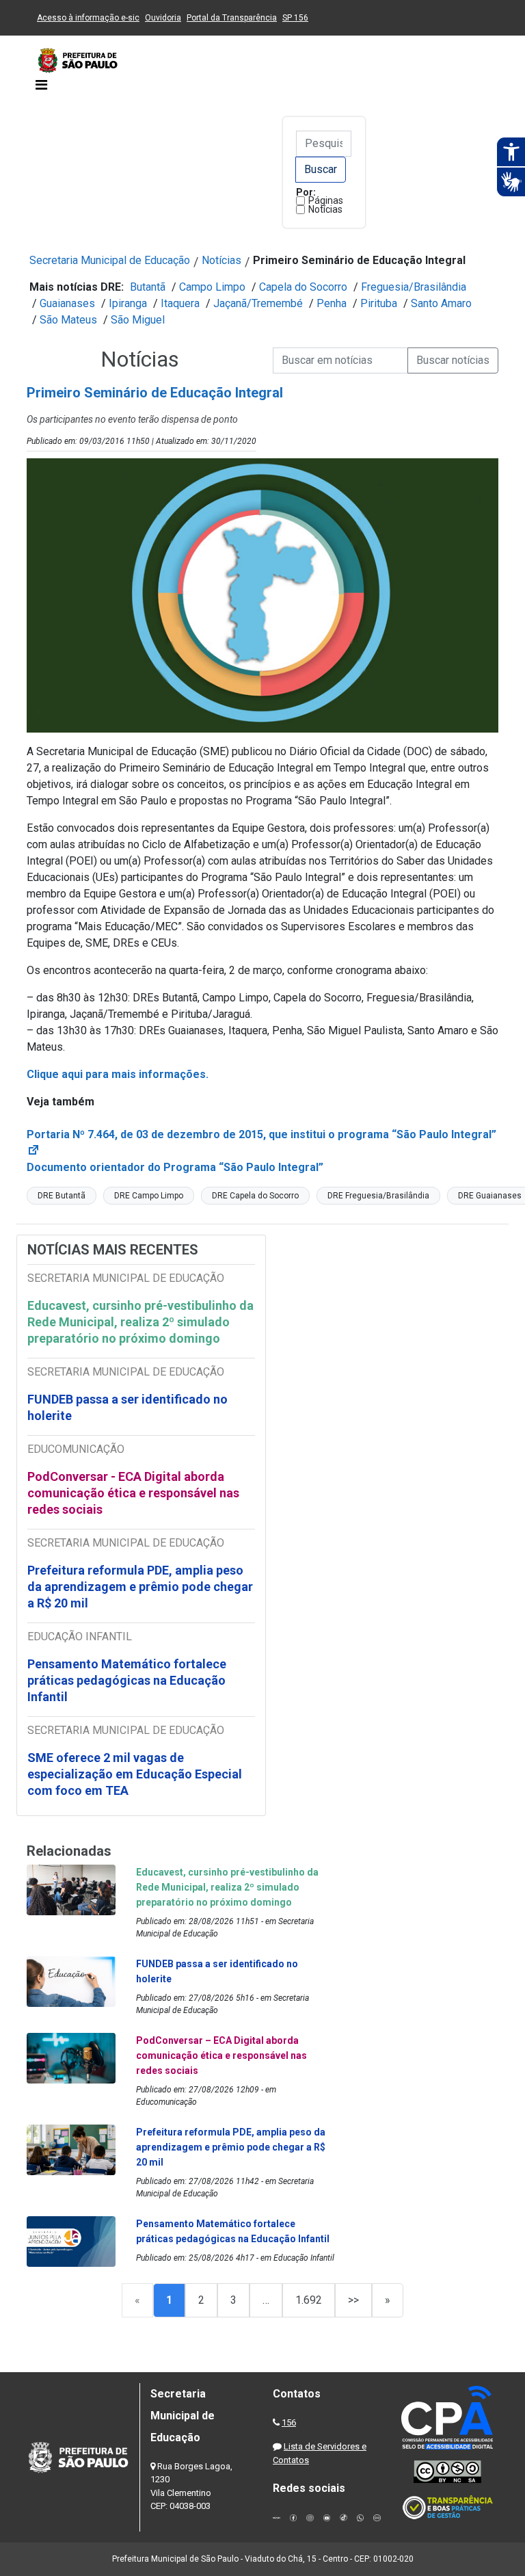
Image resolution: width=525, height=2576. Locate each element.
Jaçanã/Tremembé (258, 303)
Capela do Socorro (303, 287)
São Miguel (138, 320)
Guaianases (67, 303)
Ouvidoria (163, 18)
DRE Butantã (62, 1196)
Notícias (325, 209)
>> (353, 2300)
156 (289, 2422)
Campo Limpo (212, 287)
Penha (332, 303)
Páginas (326, 200)
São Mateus (68, 320)
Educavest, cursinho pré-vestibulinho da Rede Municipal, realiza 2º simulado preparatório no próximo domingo (140, 1322)
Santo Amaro (441, 303)
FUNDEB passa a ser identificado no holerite (127, 1407)
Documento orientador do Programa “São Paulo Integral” (175, 1167)
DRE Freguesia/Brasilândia (378, 1196)
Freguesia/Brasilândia (414, 287)
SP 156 (295, 18)
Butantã (148, 287)
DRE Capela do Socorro (255, 1196)
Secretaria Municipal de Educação (110, 260)
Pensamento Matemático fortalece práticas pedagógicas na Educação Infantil (127, 1680)
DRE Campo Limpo (149, 1196)
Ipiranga (128, 303)
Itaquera (180, 303)
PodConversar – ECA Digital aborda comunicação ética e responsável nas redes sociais (221, 2055)
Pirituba (379, 303)
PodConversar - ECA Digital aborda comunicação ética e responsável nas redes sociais (133, 1493)
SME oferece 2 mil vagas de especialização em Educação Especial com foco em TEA (135, 1774)
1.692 (309, 2300)
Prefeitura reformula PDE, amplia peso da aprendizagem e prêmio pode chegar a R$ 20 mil (140, 1587)
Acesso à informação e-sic (88, 18)
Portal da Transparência (232, 18)
